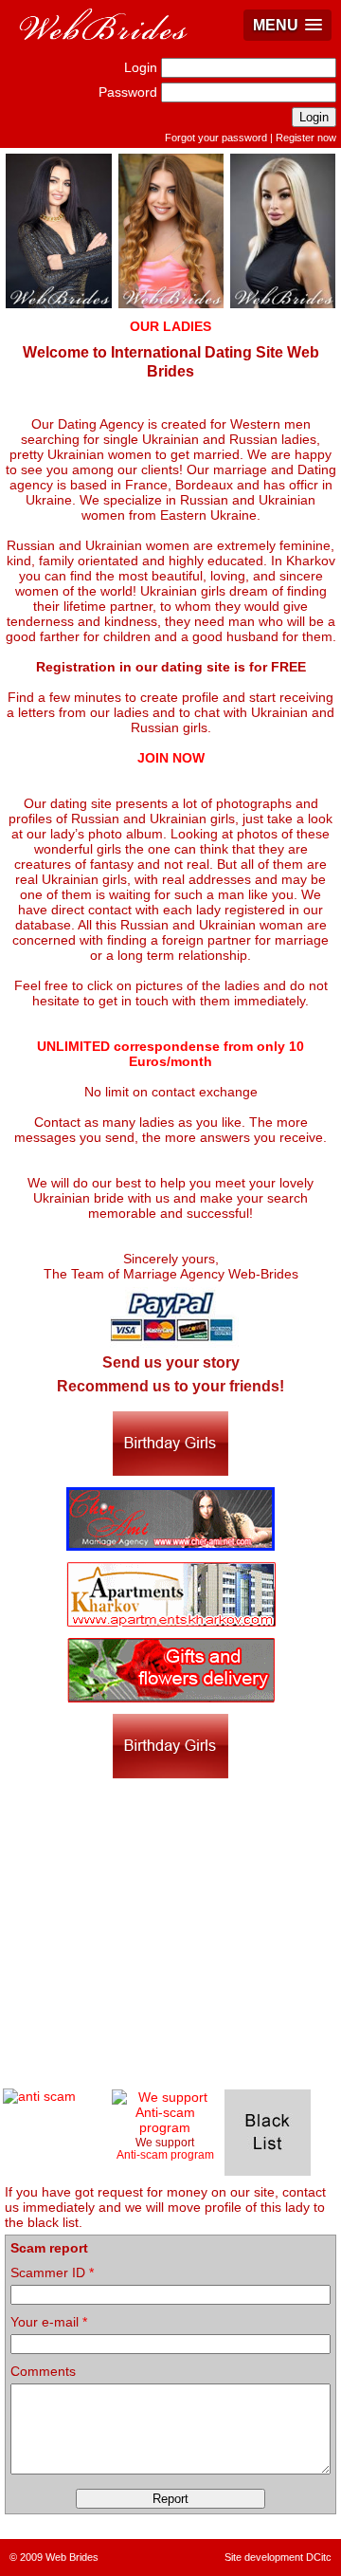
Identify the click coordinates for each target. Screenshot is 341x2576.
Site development (264, 2557)
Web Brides (72, 2557)
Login (141, 67)
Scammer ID (52, 2272)
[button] (287, 25)
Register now (306, 138)
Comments (43, 2371)
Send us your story (171, 1362)
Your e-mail (49, 2322)
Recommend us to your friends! (170, 1386)
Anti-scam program (165, 2154)
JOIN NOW (171, 758)
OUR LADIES (170, 326)
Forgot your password (216, 138)
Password (128, 92)
